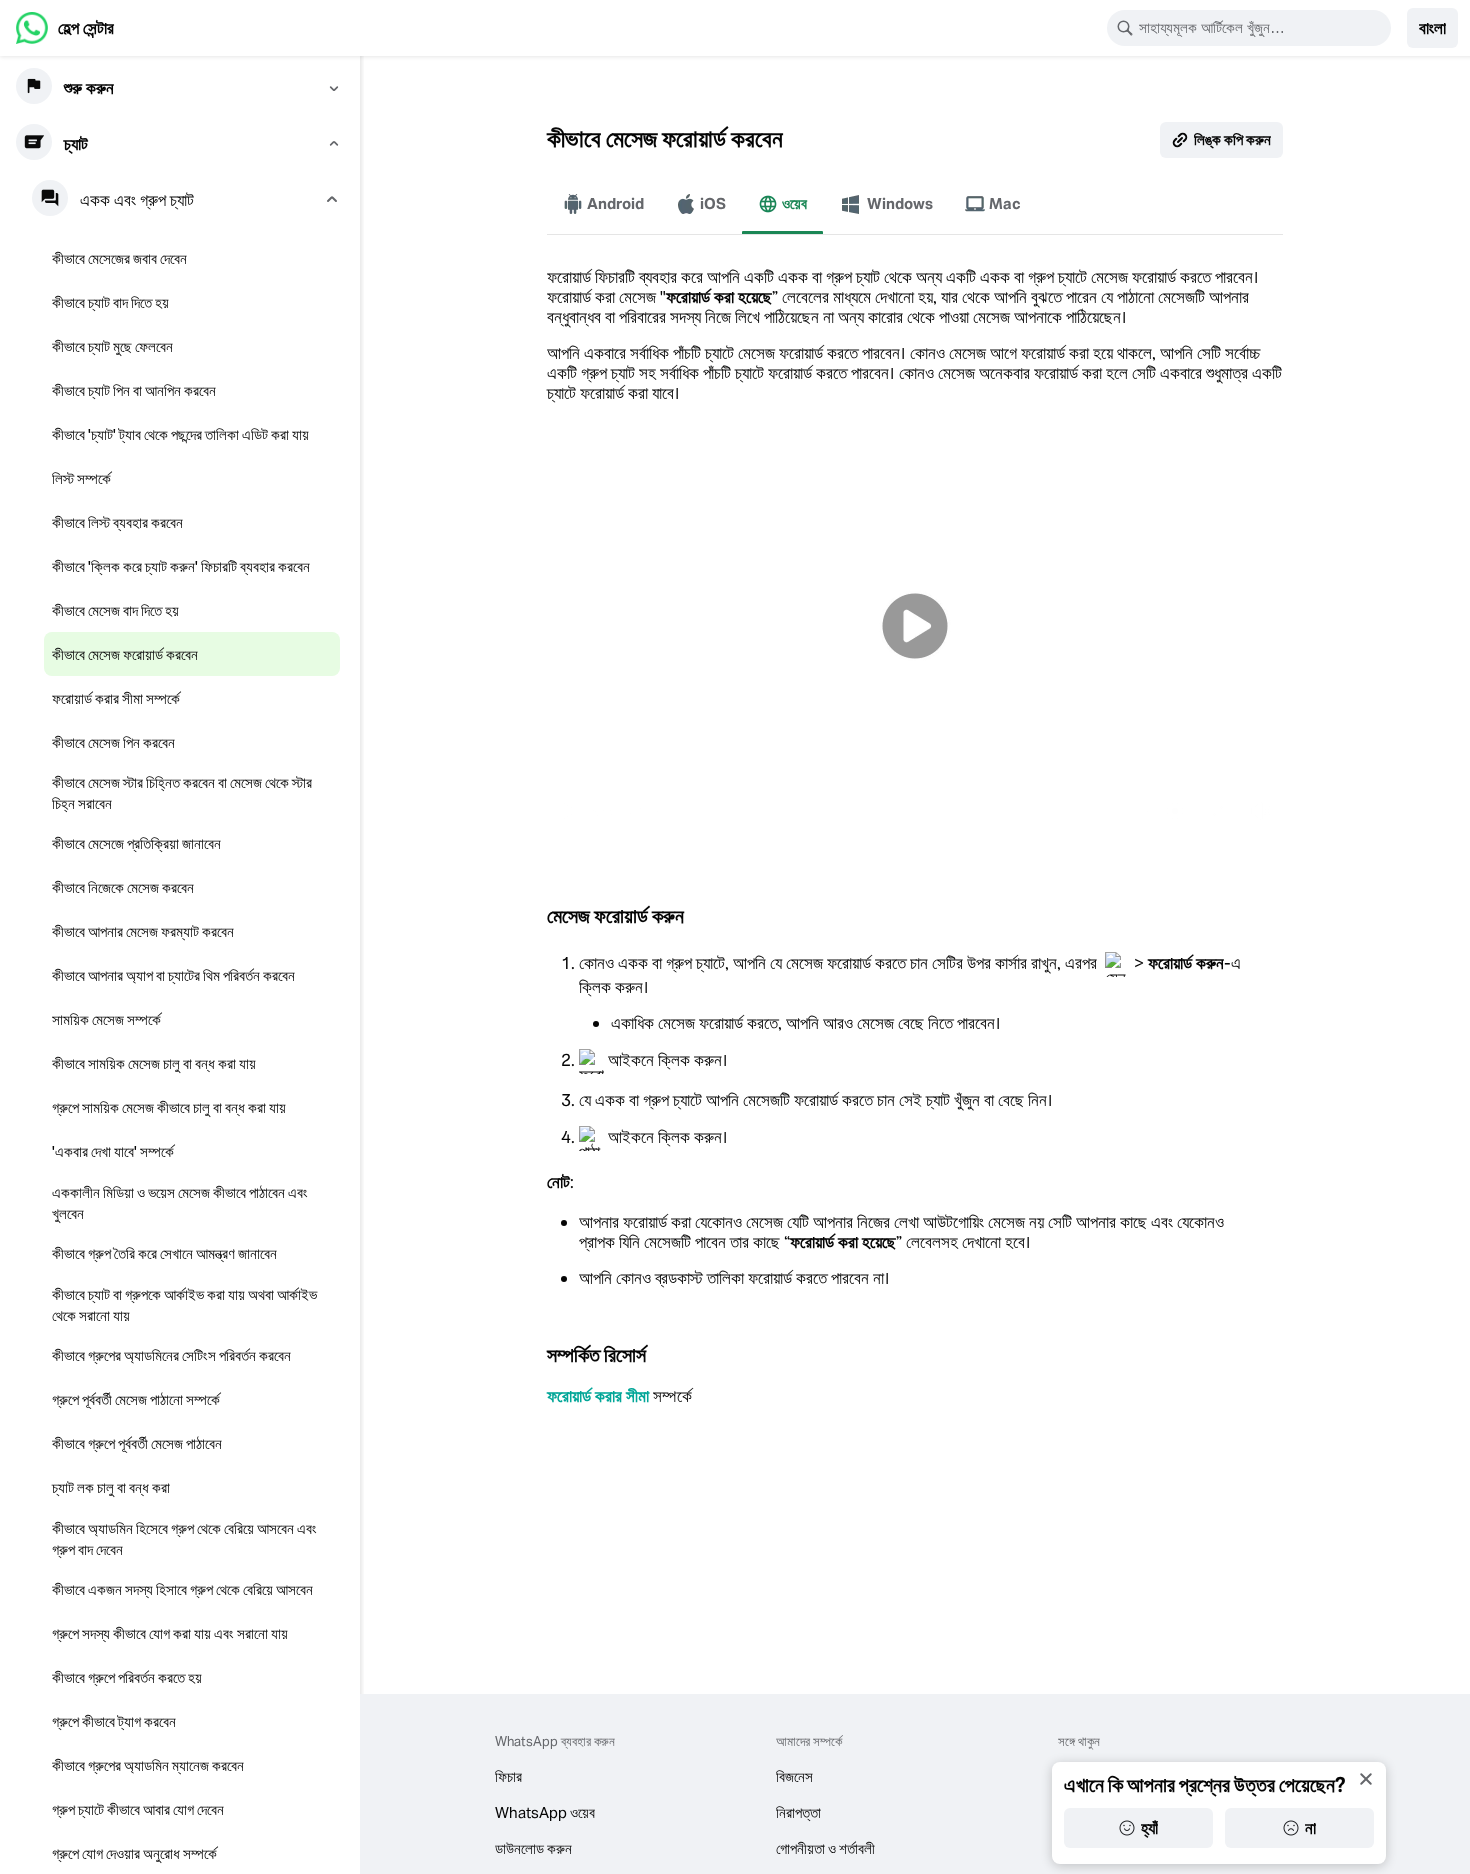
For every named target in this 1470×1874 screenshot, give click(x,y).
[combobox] (1262, 28)
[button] (1432, 28)
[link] (65, 28)
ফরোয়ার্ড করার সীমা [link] (598, 1396)
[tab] (603, 204)
